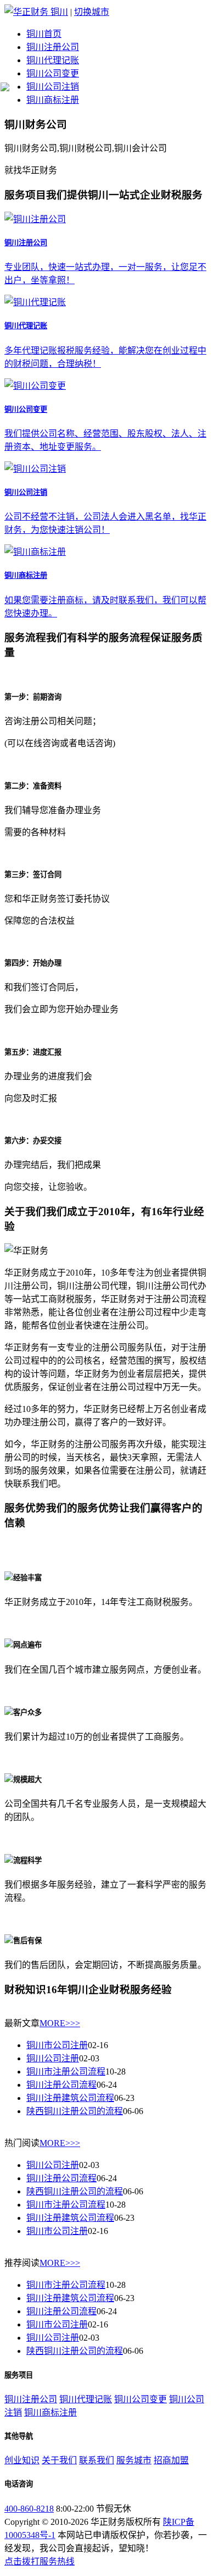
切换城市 (92, 12)
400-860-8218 (29, 2509)
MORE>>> (60, 2023)
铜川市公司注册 (57, 2045)
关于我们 (59, 2460)
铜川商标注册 (53, 100)
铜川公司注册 (53, 2058)
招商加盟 (171, 2460)
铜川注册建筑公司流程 (70, 2098)
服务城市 (134, 2460)
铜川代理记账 (53, 60)
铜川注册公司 (53, 47)
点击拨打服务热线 (40, 2561)
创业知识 (22, 2460)
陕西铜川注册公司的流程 (75, 2111)
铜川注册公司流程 (61, 2085)
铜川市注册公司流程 (66, 2072)
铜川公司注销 (53, 87)
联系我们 (97, 2460)
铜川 (59, 12)
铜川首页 (44, 34)
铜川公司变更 (53, 73)
